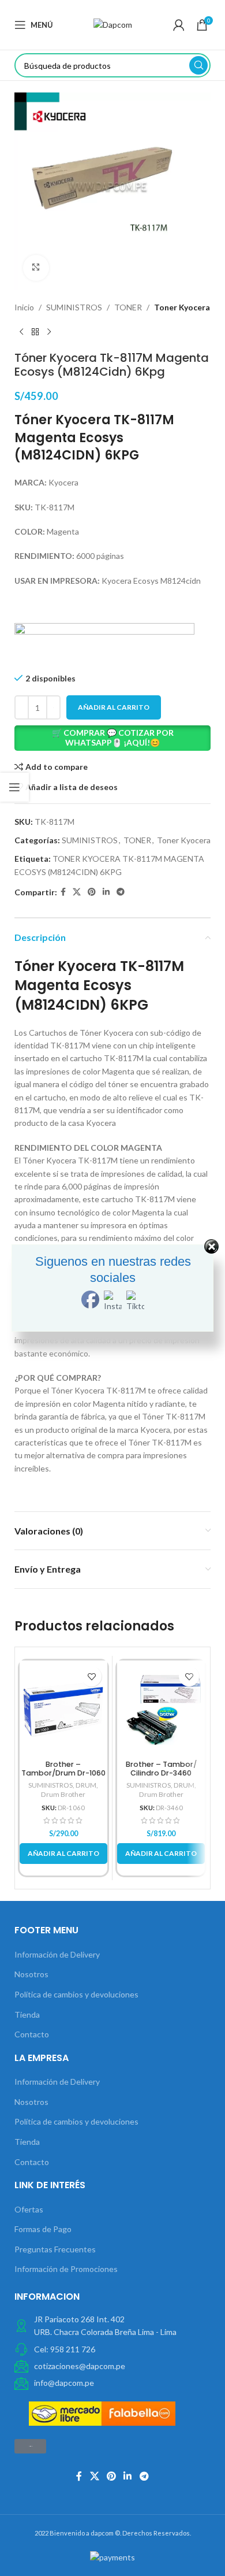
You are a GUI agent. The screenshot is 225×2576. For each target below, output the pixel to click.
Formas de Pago (43, 2229)
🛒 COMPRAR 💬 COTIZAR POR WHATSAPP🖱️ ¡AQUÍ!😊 (113, 737)
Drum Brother (63, 1794)
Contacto (32, 2034)
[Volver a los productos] (35, 332)
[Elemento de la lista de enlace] (113, 2349)
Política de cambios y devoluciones (76, 1994)
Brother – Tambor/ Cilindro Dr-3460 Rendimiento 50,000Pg (161, 1773)
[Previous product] (21, 332)
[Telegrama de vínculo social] (121, 892)
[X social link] (77, 892)
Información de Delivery (57, 1954)
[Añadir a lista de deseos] (91, 1676)
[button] (113, 738)
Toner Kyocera (182, 307)
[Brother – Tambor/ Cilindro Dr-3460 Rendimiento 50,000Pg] (161, 1708)
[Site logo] (113, 24)
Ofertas (29, 2209)
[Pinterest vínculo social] (92, 892)
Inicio (24, 307)
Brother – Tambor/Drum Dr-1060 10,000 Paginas (63, 1773)
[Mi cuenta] (179, 25)
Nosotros (31, 1974)
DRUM (86, 1785)
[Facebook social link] (63, 892)
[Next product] (49, 332)
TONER (128, 307)
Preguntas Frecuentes (55, 2249)
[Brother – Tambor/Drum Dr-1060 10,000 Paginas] (63, 1708)
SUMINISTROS (74, 307)
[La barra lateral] (14, 787)
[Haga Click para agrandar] (36, 268)
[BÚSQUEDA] (198, 65)
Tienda (27, 2015)
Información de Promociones (66, 2269)
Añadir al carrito (114, 707)
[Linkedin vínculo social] (106, 892)
